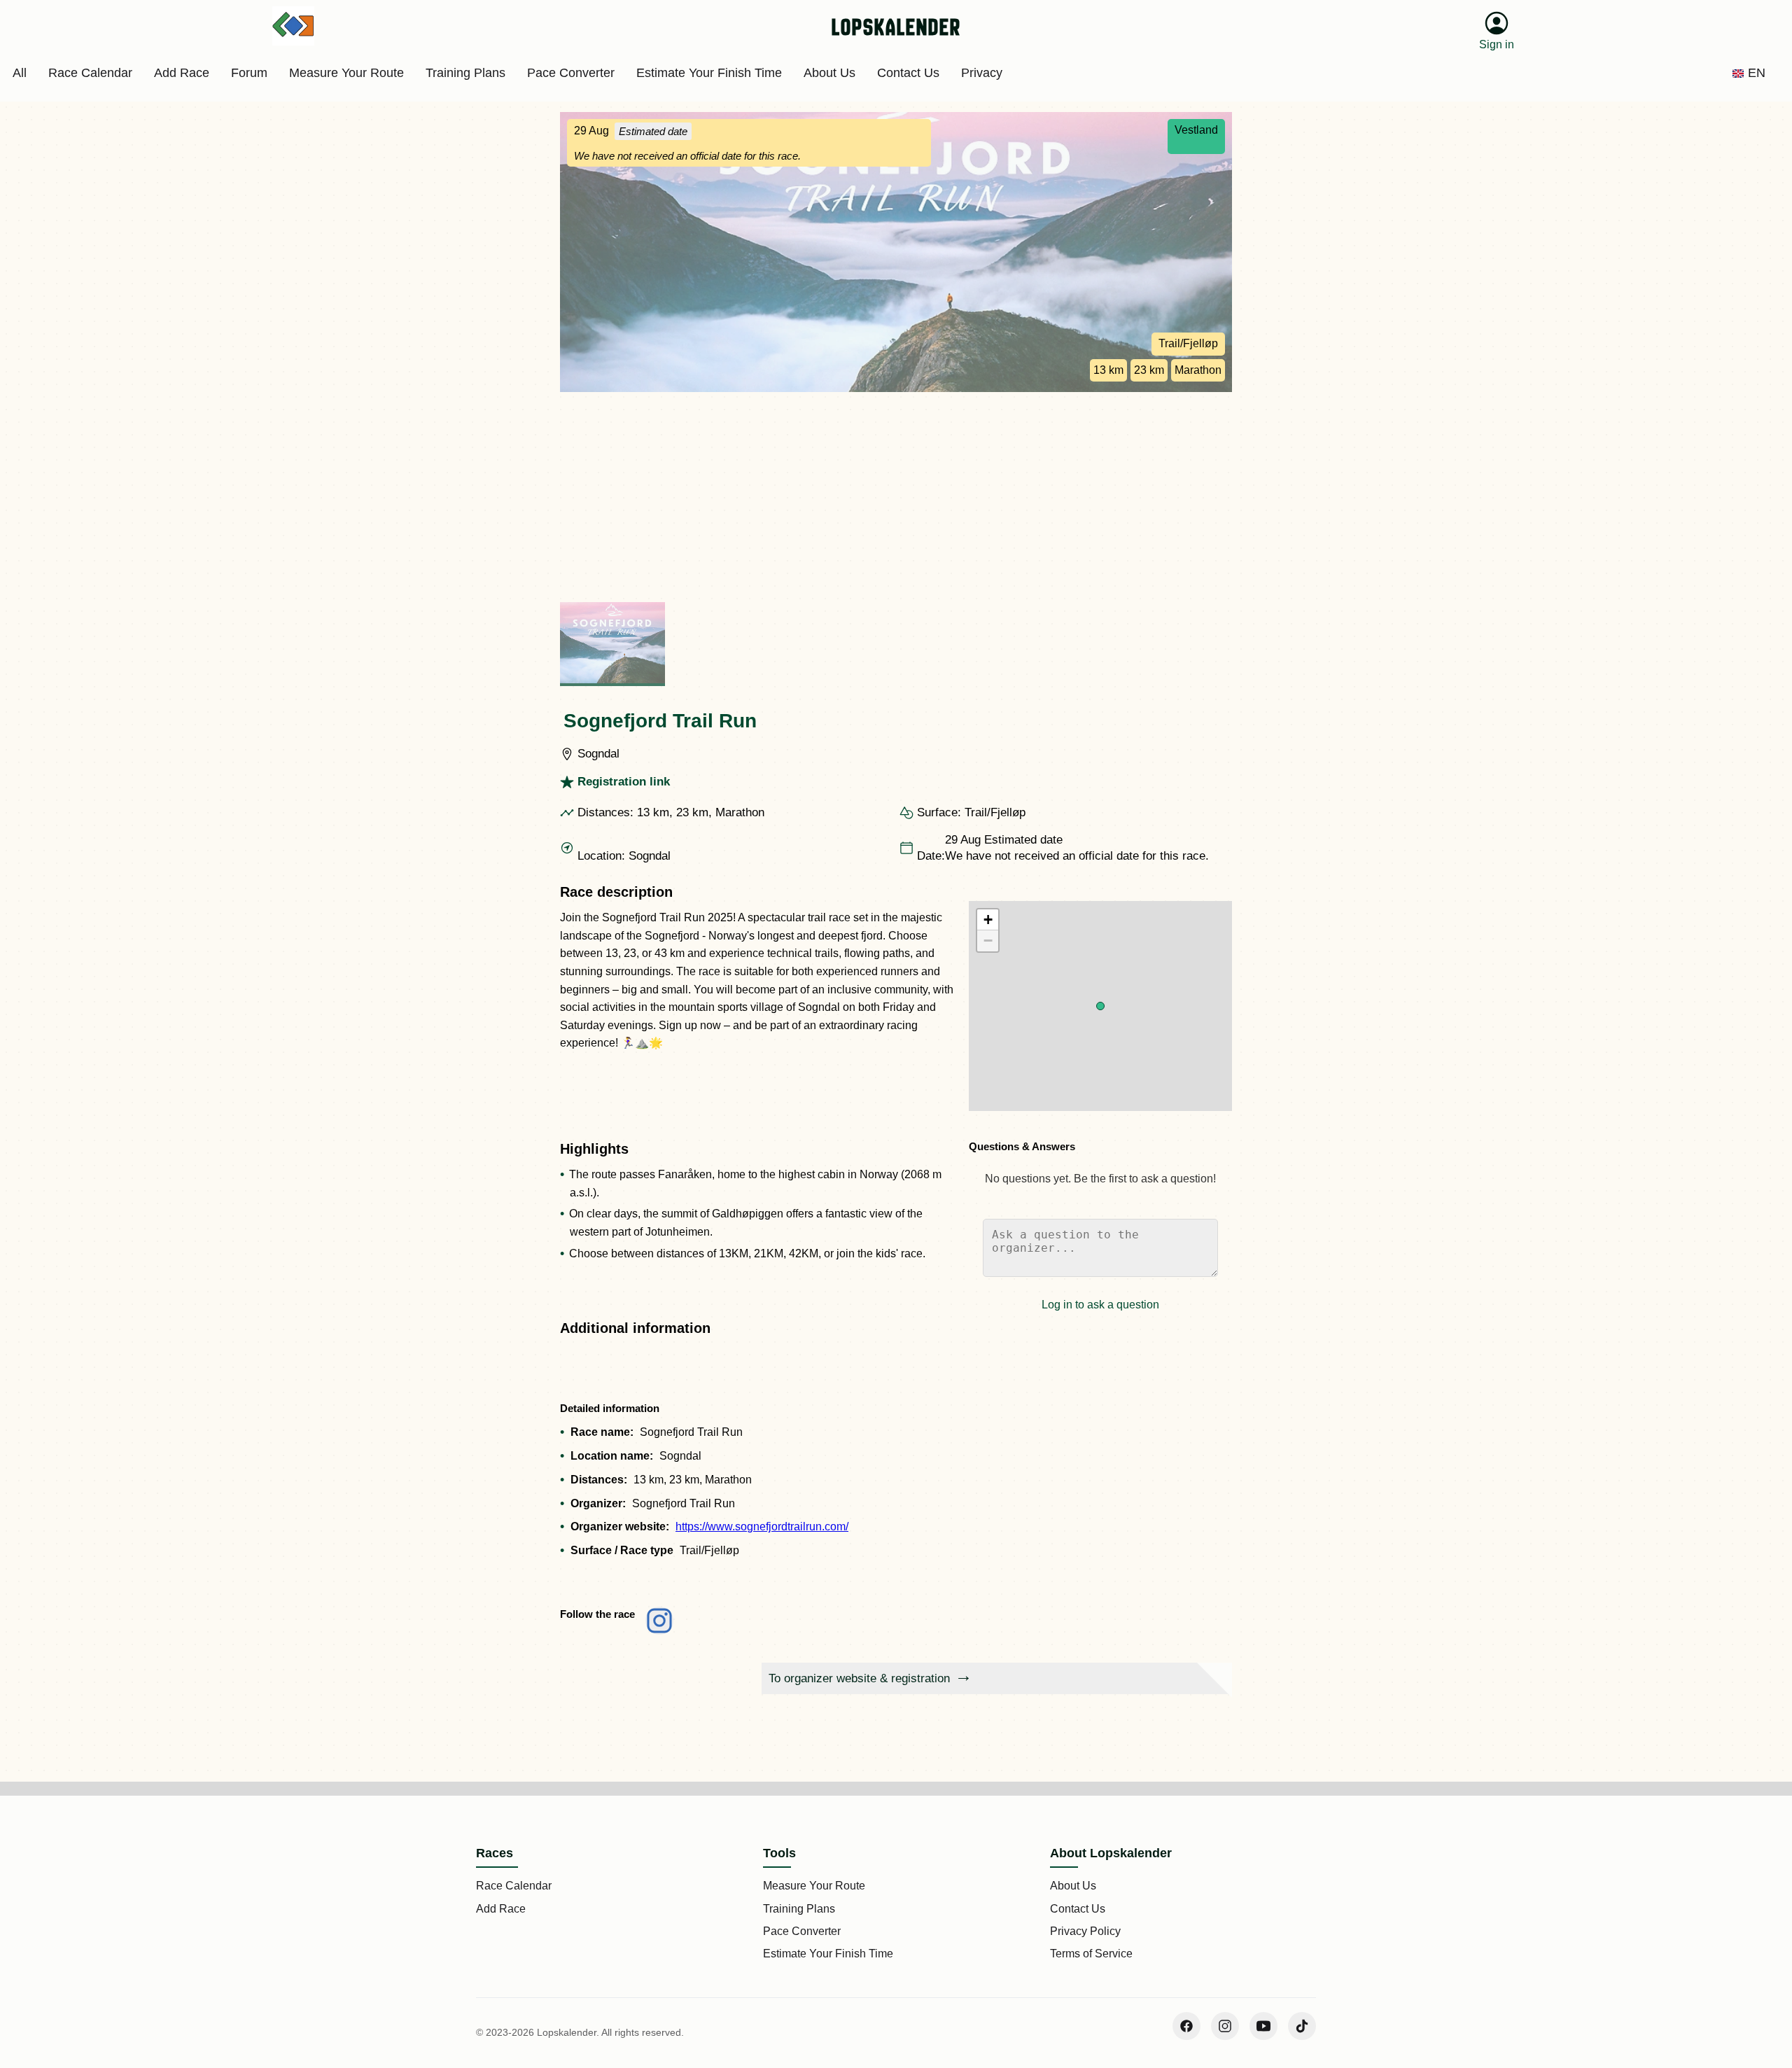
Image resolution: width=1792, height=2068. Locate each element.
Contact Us (1078, 1909)
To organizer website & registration (859, 1678)
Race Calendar (514, 1886)
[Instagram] (1225, 2026)
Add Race (501, 1909)
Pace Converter (802, 1931)
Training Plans (799, 1909)
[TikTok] (1302, 2026)
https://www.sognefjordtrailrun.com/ (762, 1526)
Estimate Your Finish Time (828, 1954)
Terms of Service (1091, 1954)
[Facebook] (1186, 2026)
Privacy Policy (1085, 1931)
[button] (1100, 1006)
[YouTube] (1263, 2026)
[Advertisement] (896, 497)
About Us (1073, 1886)
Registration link (624, 782)
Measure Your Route (814, 1886)
